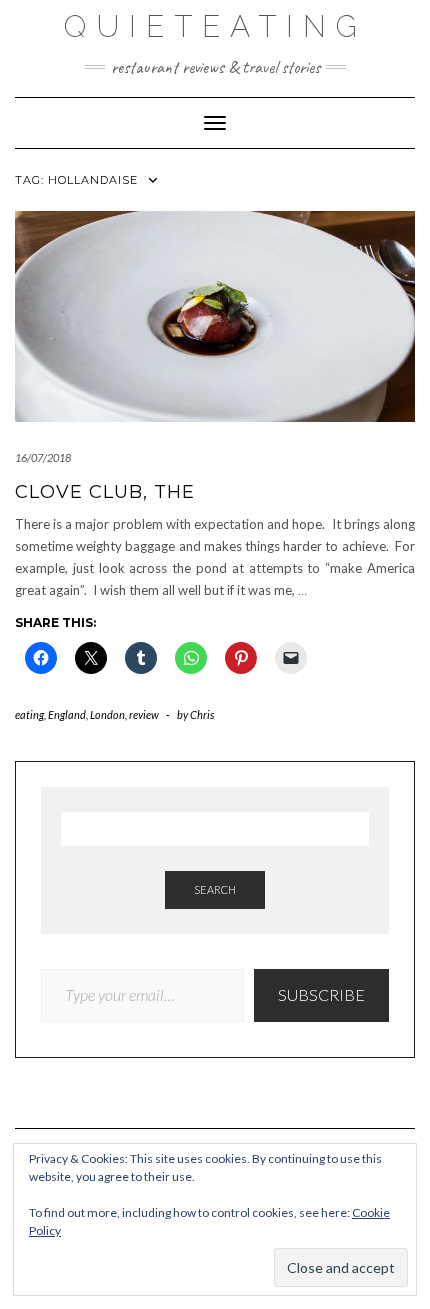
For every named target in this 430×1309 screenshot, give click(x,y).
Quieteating (215, 26)
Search (215, 889)
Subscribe (321, 994)
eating (29, 714)
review (144, 714)
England (67, 714)
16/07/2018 (43, 457)
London (107, 714)
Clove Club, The (105, 492)
